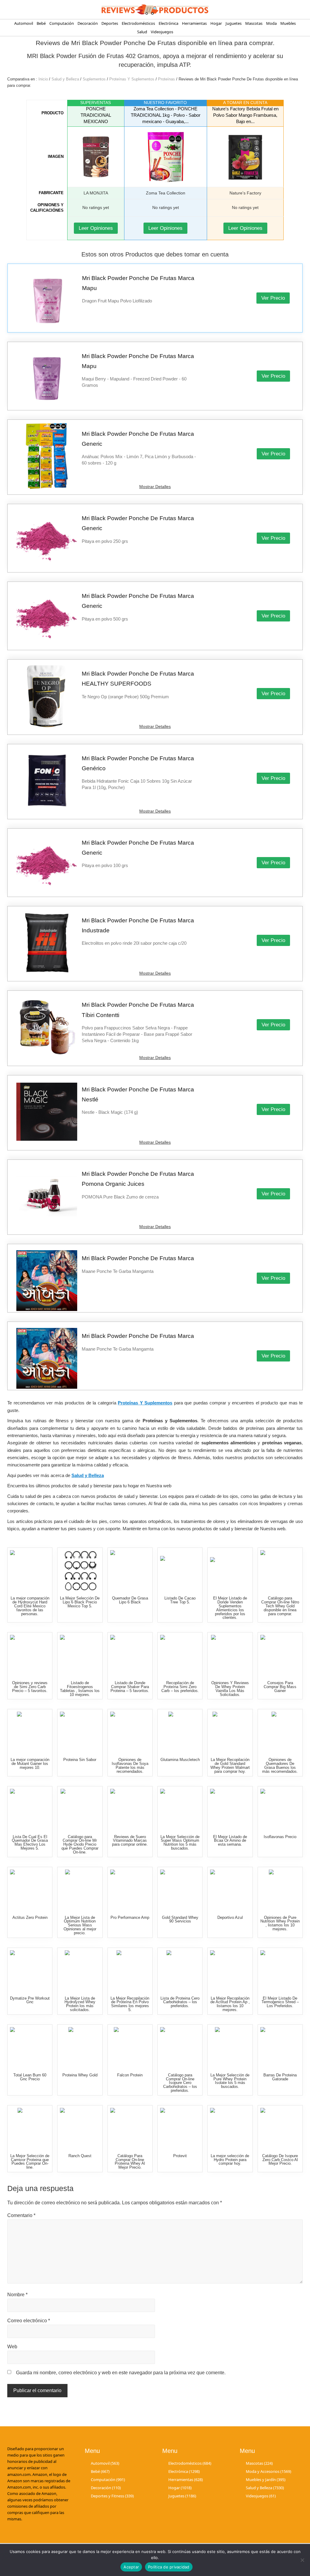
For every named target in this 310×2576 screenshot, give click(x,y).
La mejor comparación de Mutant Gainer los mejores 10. (30, 1764)
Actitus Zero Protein (30, 1917)
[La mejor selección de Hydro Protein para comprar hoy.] (231, 2128)
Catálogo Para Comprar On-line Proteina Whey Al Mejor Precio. (130, 2162)
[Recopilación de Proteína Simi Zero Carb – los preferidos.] (181, 1655)
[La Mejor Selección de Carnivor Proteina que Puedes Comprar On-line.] (30, 2128)
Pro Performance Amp (130, 1917)
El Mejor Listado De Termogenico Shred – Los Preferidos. (280, 2002)
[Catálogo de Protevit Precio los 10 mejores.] (181, 2128)
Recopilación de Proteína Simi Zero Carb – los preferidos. (180, 1687)
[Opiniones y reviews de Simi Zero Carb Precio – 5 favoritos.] (30, 1655)
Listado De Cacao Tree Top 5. (180, 1600)
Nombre (17, 2295)
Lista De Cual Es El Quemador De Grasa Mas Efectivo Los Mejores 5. (30, 1842)
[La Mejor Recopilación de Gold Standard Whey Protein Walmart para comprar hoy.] (231, 1732)
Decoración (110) (106, 2488)
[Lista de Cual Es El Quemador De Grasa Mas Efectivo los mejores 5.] (30, 1809)
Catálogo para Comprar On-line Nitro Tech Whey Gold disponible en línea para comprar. (280, 1606)
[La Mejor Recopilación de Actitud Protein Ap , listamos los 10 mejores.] (231, 1971)
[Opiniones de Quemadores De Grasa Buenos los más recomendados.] (281, 1732)
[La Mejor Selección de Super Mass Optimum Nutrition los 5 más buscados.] (181, 1809)
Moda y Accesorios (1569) (269, 2471)
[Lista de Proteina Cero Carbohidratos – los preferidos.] (181, 1971)
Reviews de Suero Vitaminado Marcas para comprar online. (130, 1841)
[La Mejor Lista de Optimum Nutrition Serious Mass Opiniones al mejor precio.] (80, 1890)
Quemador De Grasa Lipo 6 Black (130, 1600)
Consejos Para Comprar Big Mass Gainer (280, 1687)
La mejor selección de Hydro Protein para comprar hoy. (230, 2160)
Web (12, 2347)
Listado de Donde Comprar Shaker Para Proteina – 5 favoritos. (130, 1687)
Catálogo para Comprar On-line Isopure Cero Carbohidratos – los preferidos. (180, 2083)
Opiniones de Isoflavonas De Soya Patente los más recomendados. (130, 1765)
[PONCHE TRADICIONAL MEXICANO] (96, 157)
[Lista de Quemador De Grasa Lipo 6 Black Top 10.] (131, 1571)
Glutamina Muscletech (180, 1760)
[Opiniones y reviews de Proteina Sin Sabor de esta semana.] (80, 1732)
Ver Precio (273, 298)
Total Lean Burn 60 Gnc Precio (30, 2077)
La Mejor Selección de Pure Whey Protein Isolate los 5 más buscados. (230, 2081)
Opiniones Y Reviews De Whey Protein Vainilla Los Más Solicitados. (230, 1689)
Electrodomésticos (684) (190, 2463)
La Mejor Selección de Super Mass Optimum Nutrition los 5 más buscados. (180, 1842)
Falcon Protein (130, 2075)
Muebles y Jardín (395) (266, 2480)
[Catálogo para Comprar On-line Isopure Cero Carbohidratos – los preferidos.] (181, 2048)
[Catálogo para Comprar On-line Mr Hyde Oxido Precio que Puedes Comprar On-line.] (80, 1809)
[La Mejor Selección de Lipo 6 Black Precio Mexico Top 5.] (80, 1571)
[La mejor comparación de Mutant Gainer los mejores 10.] (30, 1732)
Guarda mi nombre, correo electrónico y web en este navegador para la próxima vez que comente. (121, 2373)
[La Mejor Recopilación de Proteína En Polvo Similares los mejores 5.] (131, 1971)
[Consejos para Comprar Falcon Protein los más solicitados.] (131, 2048)
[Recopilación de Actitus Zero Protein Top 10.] (30, 1890)
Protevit (180, 2156)
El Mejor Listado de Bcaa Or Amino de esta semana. (230, 1841)
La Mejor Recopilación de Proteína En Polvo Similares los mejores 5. (130, 2004)
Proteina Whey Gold (80, 2075)
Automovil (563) (105, 2463)
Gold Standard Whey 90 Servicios (180, 1919)
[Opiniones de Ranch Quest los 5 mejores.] (80, 2128)
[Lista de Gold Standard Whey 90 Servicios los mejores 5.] (181, 1890)
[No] (302, 2560)
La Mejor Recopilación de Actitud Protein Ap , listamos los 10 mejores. (230, 2004)
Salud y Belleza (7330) (265, 2488)
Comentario (21, 2215)
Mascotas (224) (259, 2463)
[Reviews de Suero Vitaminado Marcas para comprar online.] (131, 1809)
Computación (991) (108, 2480)
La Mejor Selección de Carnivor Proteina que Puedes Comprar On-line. (30, 2162)
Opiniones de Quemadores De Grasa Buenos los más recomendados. (280, 1765)
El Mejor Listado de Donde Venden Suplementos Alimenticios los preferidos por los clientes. (230, 1608)
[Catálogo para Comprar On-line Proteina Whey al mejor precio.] (131, 2128)
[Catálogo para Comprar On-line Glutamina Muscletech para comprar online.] (181, 1732)
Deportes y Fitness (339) (112, 2496)
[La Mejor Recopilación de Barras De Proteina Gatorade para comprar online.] (281, 2048)
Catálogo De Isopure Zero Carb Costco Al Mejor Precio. (280, 2160)
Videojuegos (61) (261, 2496)
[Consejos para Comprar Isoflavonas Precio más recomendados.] (281, 1809)
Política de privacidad (169, 2567)
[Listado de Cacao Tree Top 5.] (181, 1571)
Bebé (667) (100, 2471)
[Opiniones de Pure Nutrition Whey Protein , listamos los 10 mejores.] (281, 1890)
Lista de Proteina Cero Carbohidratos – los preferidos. (180, 2002)
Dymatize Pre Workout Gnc (30, 2000)
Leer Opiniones (96, 228)
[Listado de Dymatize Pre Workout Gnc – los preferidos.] (30, 1971)
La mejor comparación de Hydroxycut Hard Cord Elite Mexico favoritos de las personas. (30, 1606)
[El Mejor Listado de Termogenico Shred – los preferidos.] (281, 1971)
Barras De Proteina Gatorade (280, 2077)
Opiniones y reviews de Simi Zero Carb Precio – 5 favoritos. (30, 1687)
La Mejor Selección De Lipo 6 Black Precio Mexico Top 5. (80, 1602)
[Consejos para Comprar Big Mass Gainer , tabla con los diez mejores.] (281, 1655)
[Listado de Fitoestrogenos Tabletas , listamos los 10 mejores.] (80, 1655)
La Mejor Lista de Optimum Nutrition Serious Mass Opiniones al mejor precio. (80, 1925)
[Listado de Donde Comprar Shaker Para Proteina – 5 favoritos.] (131, 1655)
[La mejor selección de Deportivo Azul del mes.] (231, 1890)
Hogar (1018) (180, 2488)
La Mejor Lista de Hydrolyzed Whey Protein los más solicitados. (80, 2004)
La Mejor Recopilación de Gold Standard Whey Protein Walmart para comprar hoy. (230, 1765)
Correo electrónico (29, 2321)
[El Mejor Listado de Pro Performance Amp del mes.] (131, 1890)
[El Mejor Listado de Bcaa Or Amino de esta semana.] (231, 1809)
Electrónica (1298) (184, 2471)
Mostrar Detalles (155, 487)
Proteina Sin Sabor (80, 1760)
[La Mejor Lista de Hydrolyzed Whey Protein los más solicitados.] (80, 1971)
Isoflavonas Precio (280, 1837)
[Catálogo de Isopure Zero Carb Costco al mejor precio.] (281, 2128)
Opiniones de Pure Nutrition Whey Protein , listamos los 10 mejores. (280, 1923)
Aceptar (131, 2567)
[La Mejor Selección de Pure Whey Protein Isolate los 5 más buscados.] (231, 2048)
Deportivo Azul (230, 1917)
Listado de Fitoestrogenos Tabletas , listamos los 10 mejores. (80, 1689)
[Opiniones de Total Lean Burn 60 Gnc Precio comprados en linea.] (30, 2048)
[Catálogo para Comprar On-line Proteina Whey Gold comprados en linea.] (80, 2048)
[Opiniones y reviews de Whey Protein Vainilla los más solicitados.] (231, 1655)
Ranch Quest (80, 2156)
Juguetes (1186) (182, 2496)
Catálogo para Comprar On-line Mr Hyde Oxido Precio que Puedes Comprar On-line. (80, 1844)
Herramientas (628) (186, 2480)
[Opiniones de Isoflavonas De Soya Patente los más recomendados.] (131, 1732)
